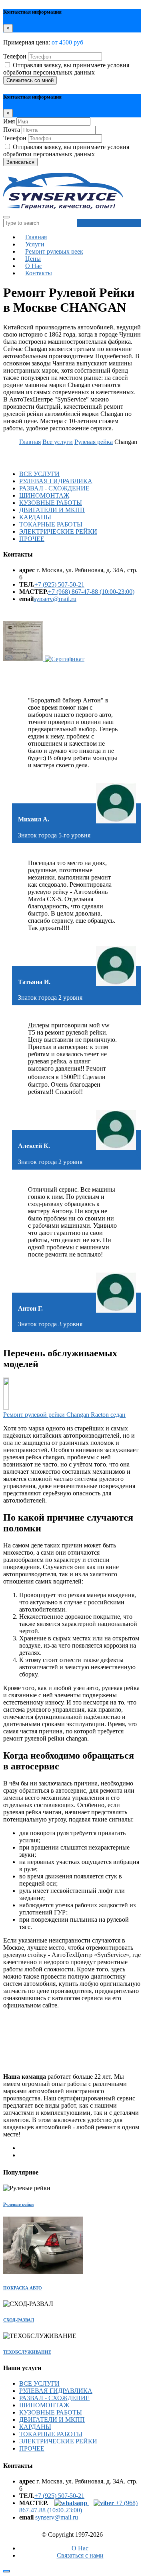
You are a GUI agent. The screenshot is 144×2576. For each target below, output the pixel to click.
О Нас (80, 2548)
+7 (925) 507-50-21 (59, 584)
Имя (9, 121)
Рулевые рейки (18, 2204)
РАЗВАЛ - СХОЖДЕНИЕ (54, 488)
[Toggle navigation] (6, 217)
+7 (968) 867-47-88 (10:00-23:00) (91, 592)
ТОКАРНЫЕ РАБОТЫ (51, 524)
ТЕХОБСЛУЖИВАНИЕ (27, 2352)
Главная (30, 442)
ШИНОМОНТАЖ (44, 495)
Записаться (20, 162)
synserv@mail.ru (55, 599)
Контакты (39, 273)
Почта (12, 130)
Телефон (15, 56)
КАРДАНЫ (35, 517)
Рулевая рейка (94, 442)
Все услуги (58, 442)
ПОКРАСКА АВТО (23, 2288)
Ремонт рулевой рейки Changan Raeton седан (64, 1415)
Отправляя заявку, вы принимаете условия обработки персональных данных (66, 69)
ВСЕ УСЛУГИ (39, 474)
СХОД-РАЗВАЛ (19, 2320)
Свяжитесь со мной (30, 80)
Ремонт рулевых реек (54, 251)
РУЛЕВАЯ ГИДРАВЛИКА (56, 481)
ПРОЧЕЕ (32, 539)
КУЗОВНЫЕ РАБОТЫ (51, 503)
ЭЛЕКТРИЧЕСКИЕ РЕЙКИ (58, 532)
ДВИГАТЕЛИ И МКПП (52, 510)
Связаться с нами (80, 2555)
